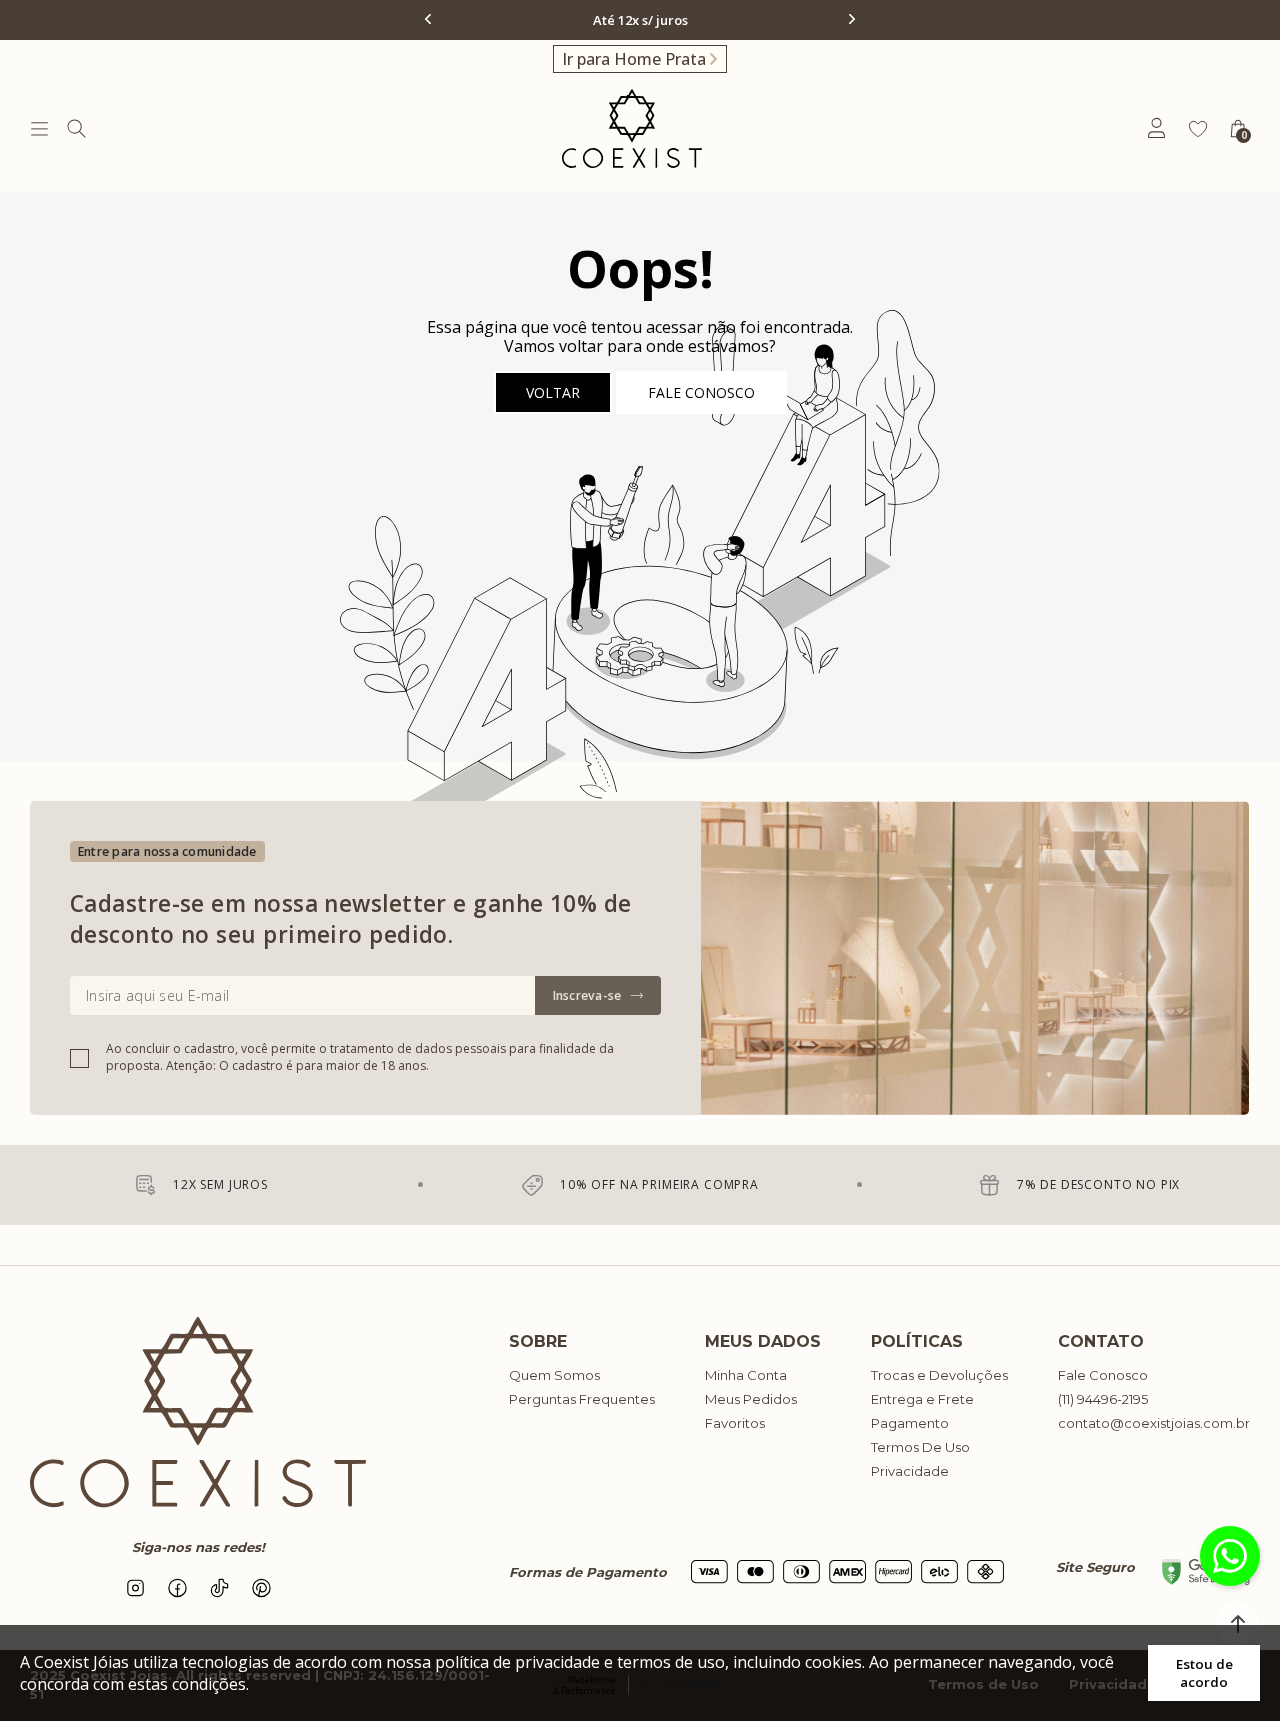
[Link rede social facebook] (177, 1588)
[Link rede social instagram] (135, 1588)
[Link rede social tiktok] (219, 1588)
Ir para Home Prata (634, 59)
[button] (1238, 1624)
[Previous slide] (430, 19)
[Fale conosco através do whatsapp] (1230, 1556)
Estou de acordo (1204, 1673)
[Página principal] (632, 128)
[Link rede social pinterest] (261, 1588)
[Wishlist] (1198, 129)
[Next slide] (850, 19)
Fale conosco (701, 392)
